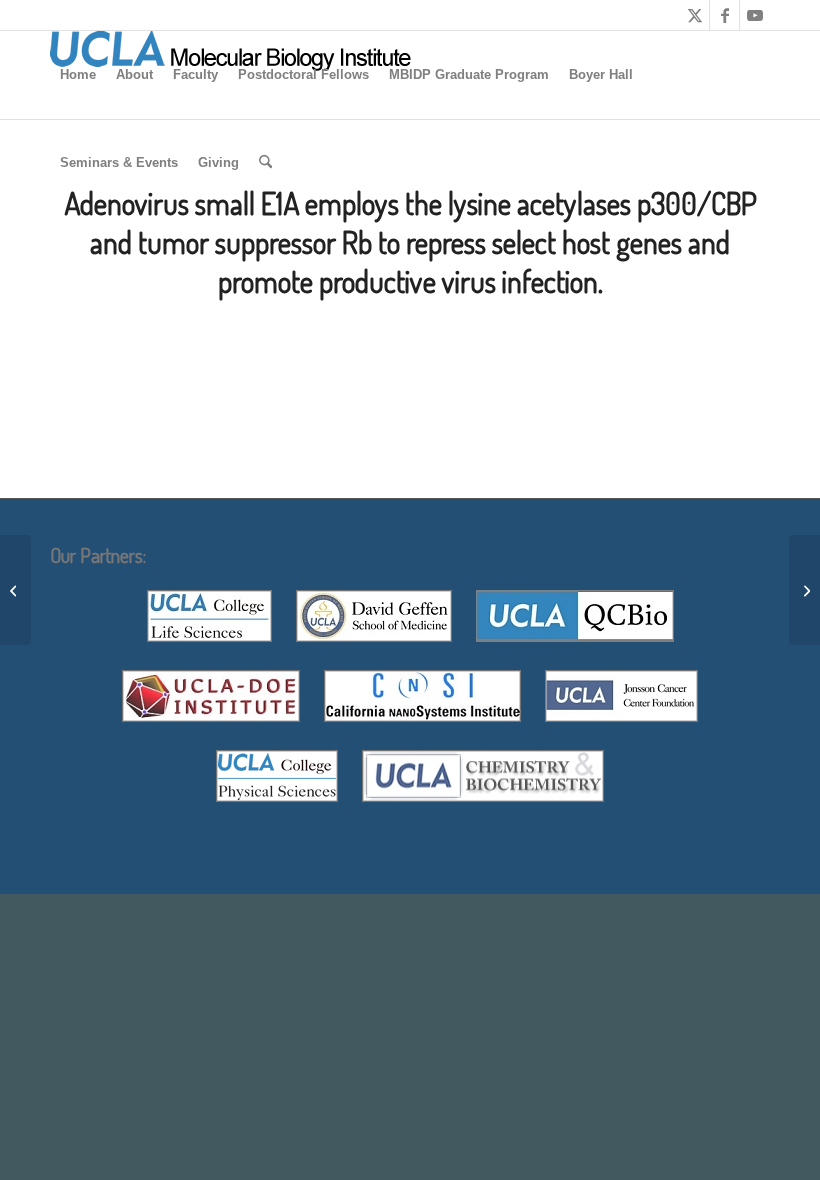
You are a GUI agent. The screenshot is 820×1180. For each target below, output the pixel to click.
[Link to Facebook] (724, 15)
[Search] (265, 163)
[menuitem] (78, 75)
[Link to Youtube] (755, 15)
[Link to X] (694, 15)
